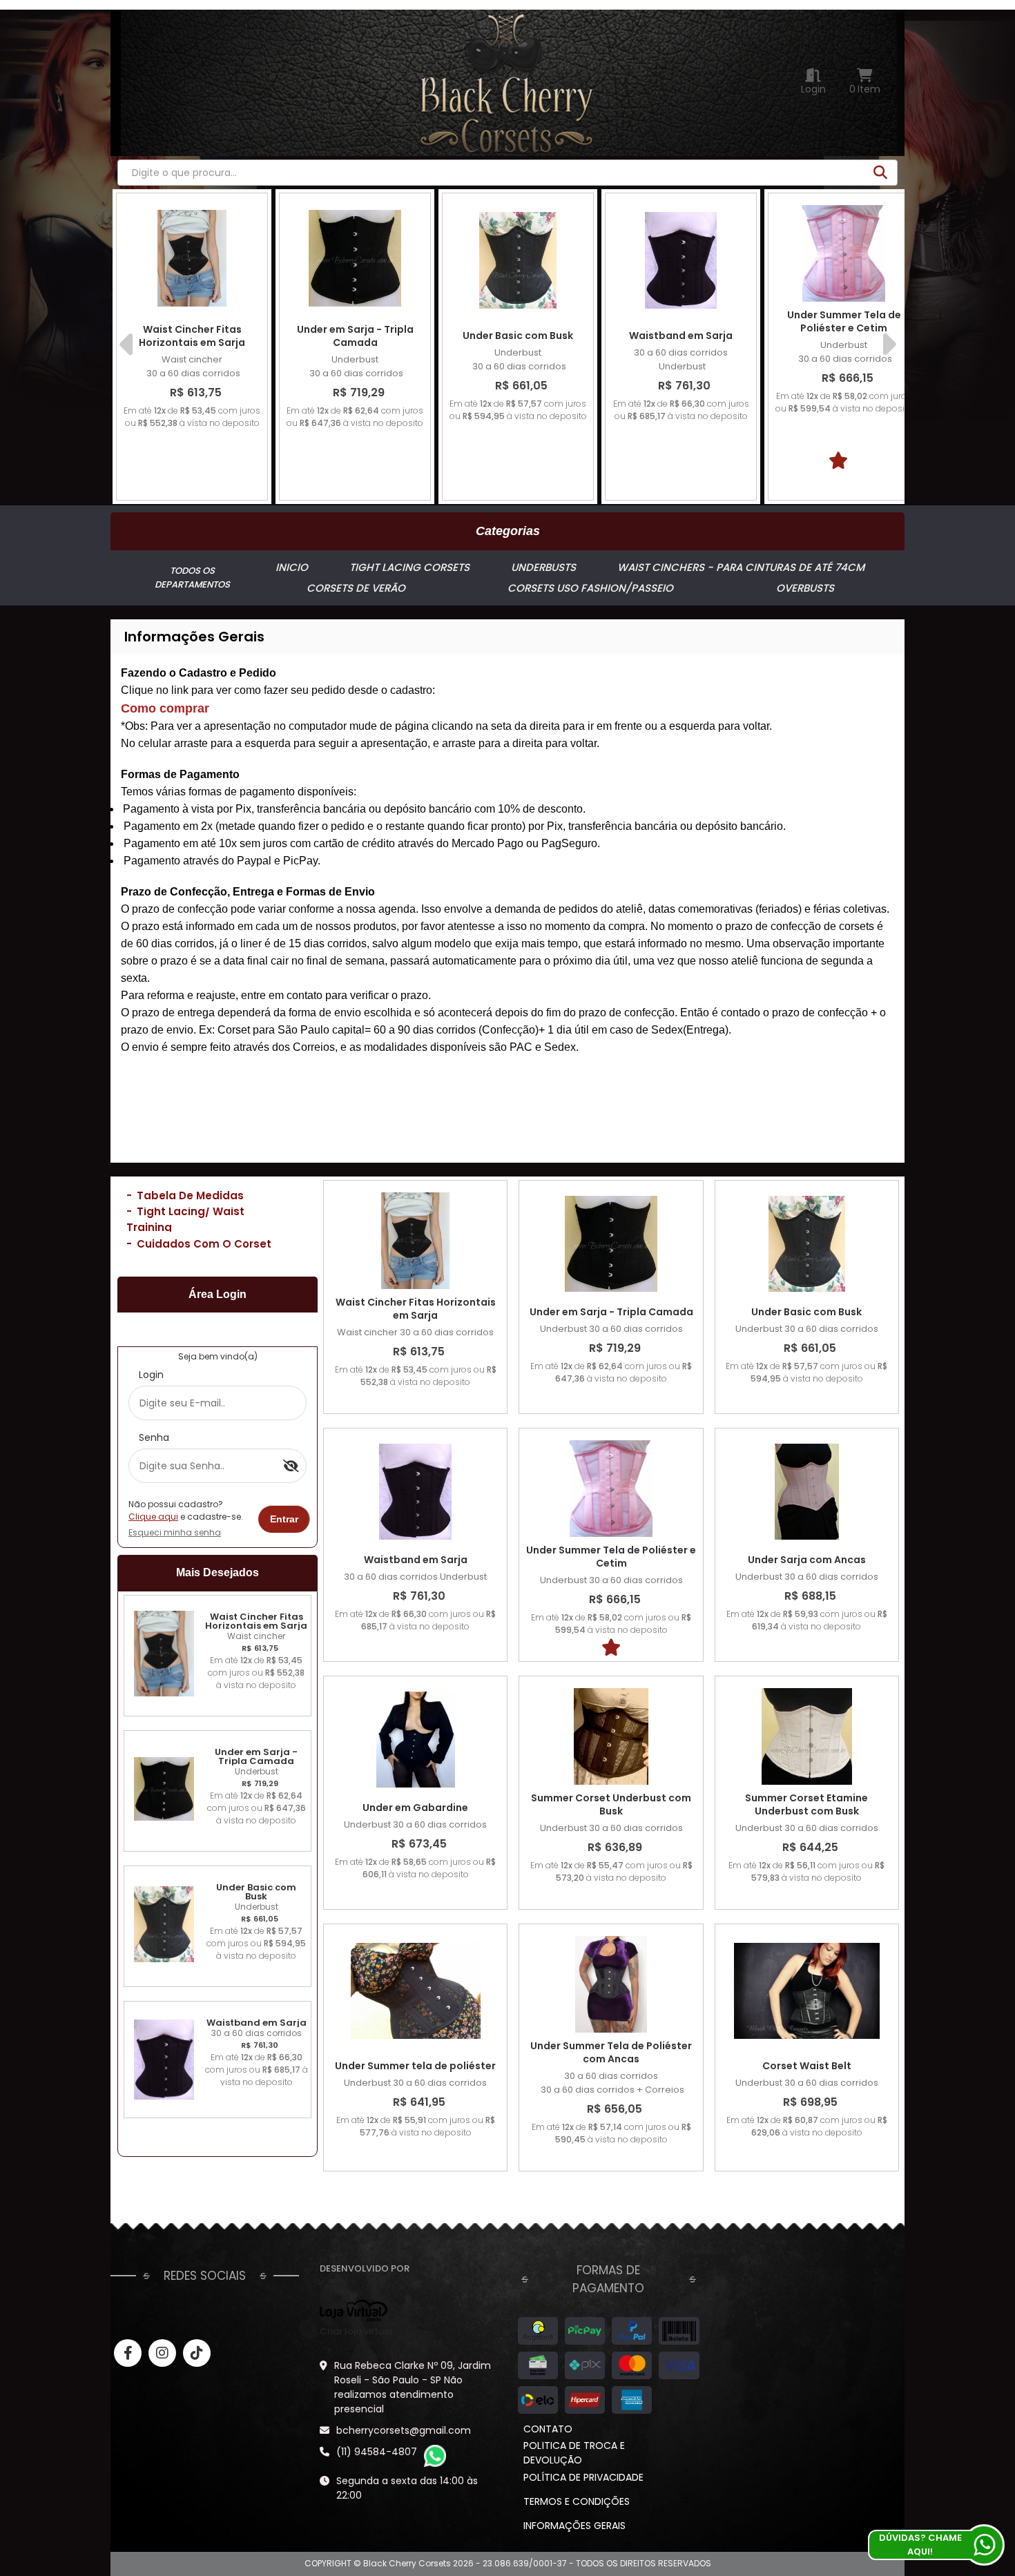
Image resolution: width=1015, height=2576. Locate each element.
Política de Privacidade (583, 2477)
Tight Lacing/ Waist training (185, 1219)
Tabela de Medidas (185, 1195)
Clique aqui (153, 1517)
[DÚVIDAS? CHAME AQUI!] (984, 2545)
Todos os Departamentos (192, 578)
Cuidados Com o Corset (199, 1244)
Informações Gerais (574, 2526)
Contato (548, 2429)
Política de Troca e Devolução (574, 2453)
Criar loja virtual (356, 2331)
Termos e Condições (577, 2501)
